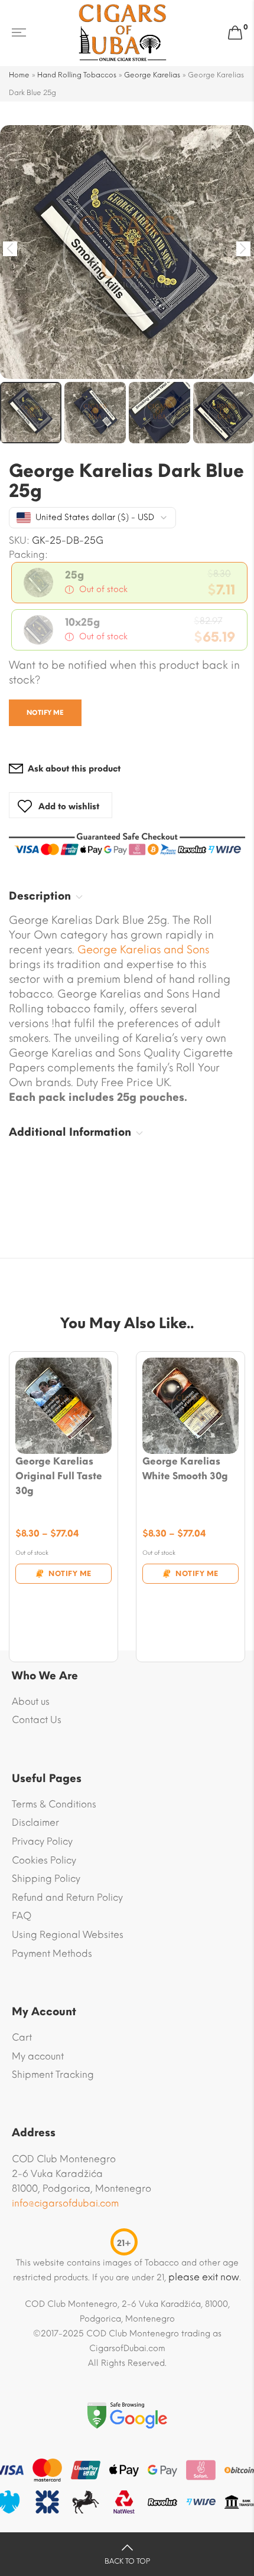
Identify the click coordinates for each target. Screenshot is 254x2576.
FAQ (22, 1916)
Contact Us (37, 1720)
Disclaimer (35, 1823)
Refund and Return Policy (67, 1897)
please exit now (204, 2277)
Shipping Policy (46, 1879)
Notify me (45, 713)
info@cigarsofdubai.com (65, 2203)
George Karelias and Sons (143, 950)
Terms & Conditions (54, 1804)
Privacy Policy (42, 1841)
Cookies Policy (44, 1860)
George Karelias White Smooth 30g (185, 1469)
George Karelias (152, 75)
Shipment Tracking (53, 2075)
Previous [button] (10, 249)
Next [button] (244, 249)
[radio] (129, 583)
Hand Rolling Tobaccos (77, 75)
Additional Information (70, 1132)
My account (38, 2056)
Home (19, 75)
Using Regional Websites (68, 1935)
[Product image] (63, 1406)
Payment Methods (52, 1954)
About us (31, 1701)
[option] (127, 252)
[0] (235, 33)
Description (40, 896)
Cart (22, 2037)
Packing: (28, 555)
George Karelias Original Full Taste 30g (59, 1476)
